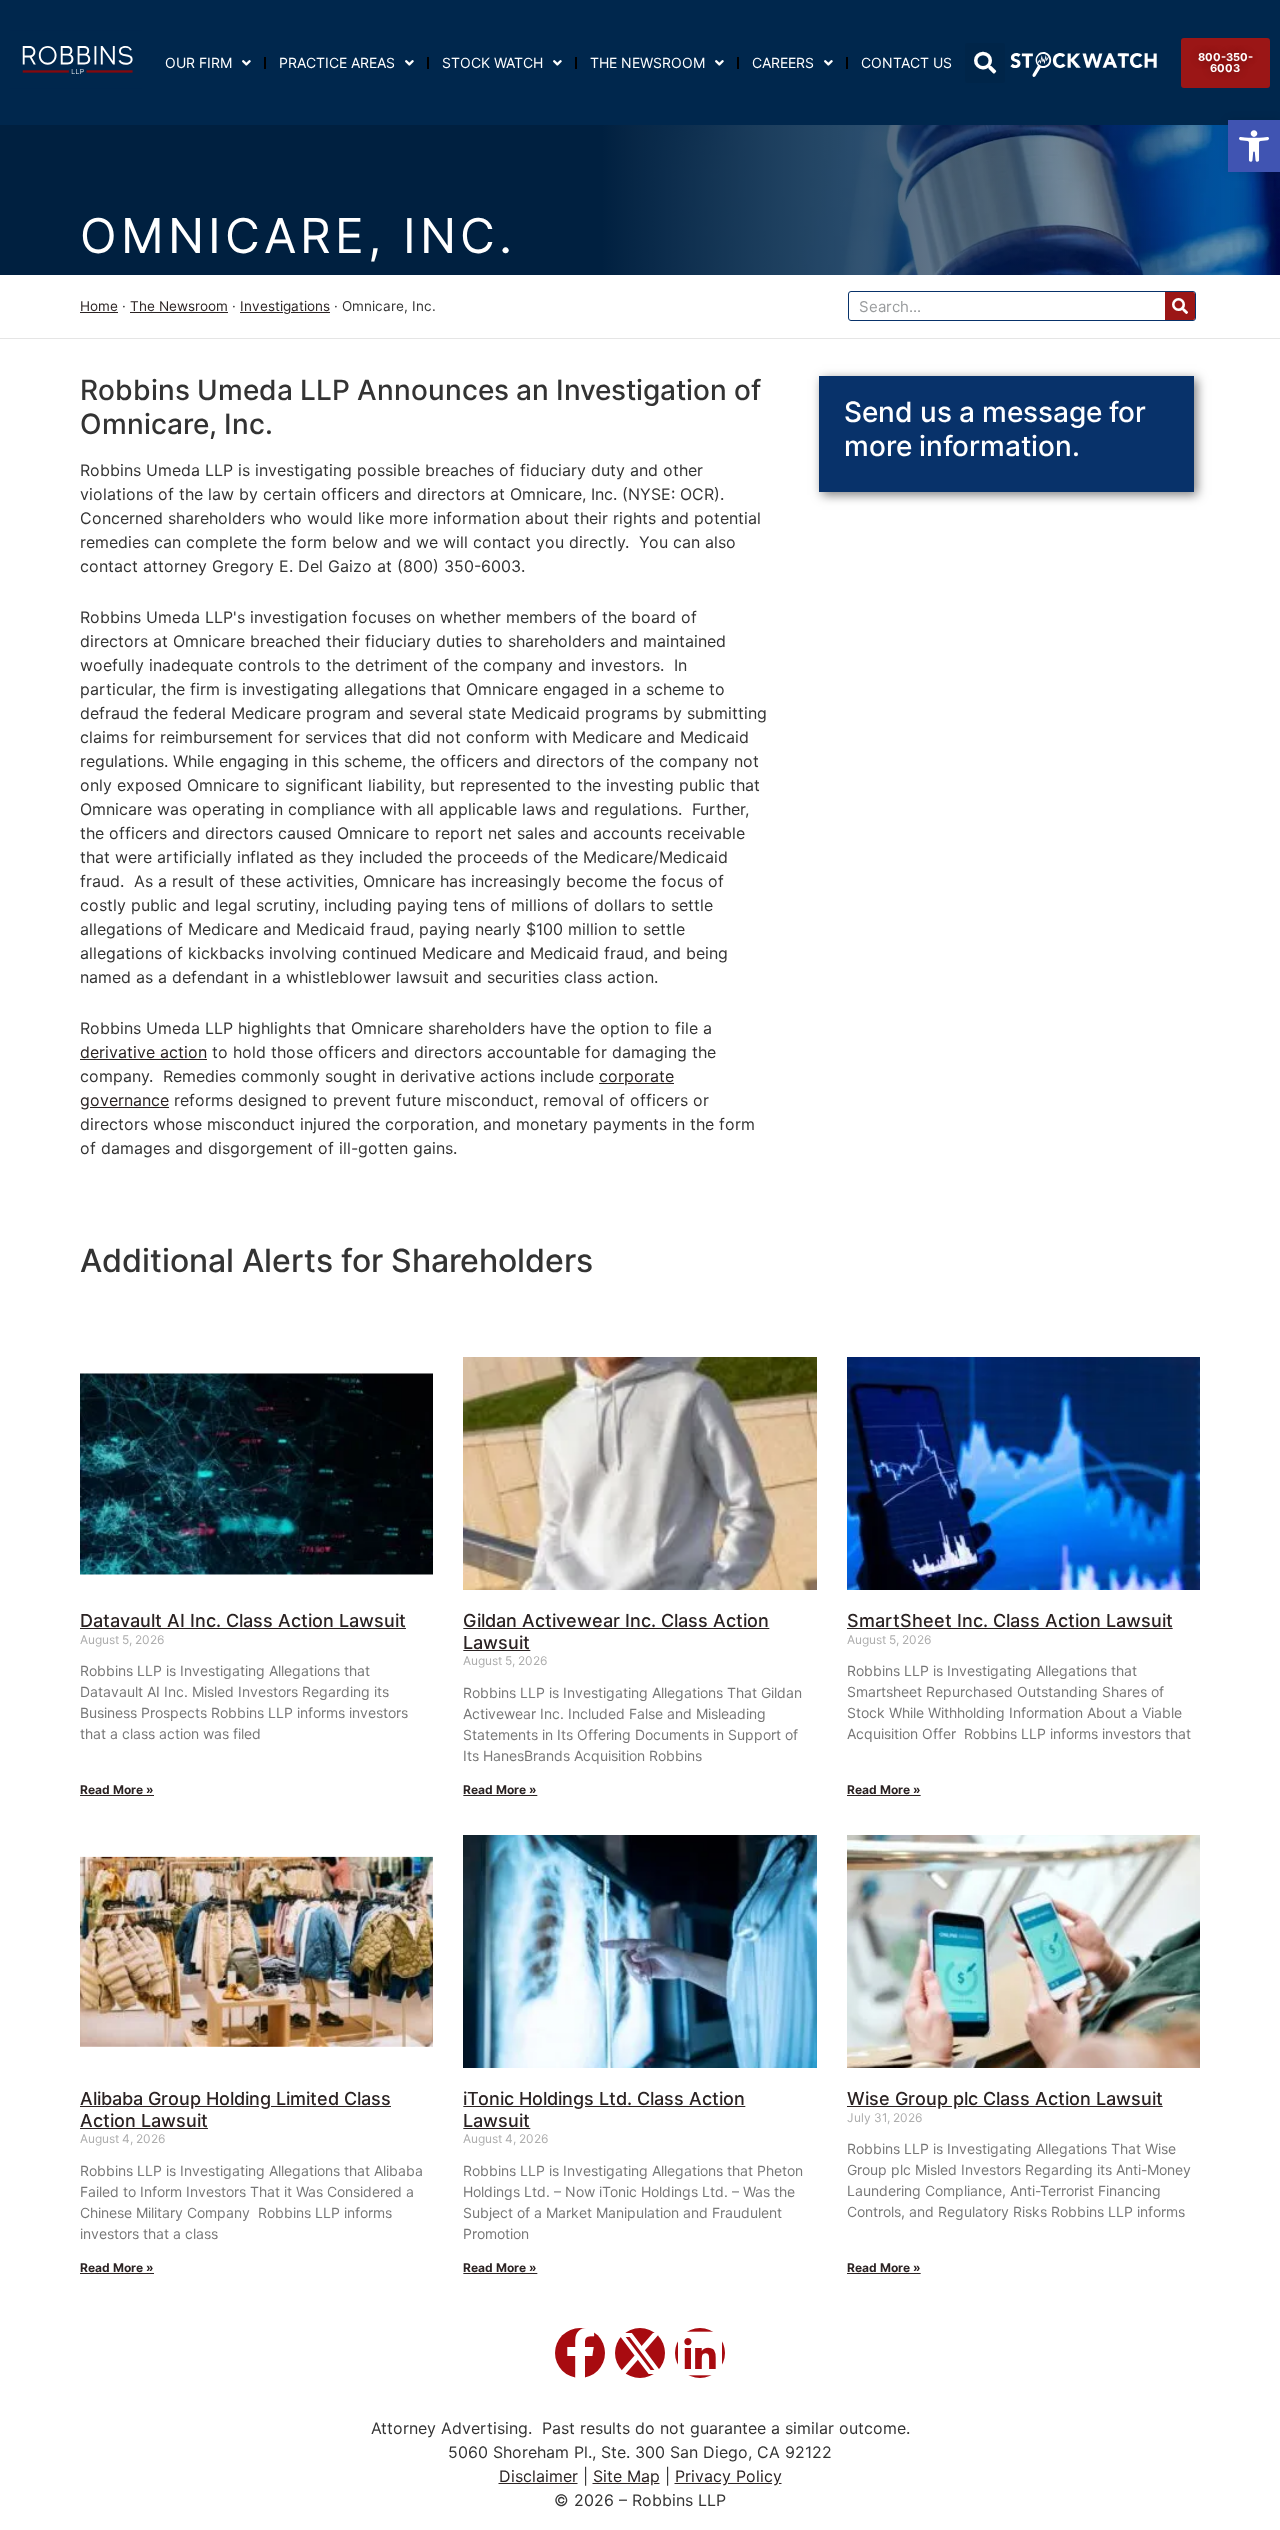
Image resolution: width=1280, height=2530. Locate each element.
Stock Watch (492, 62)
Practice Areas (337, 62)
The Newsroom (647, 62)
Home (99, 306)
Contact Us (906, 62)
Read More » (117, 1789)
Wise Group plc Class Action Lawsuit (1005, 2098)
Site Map (626, 2476)
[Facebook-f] (580, 2353)
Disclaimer (538, 2476)
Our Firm (198, 62)
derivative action (143, 1052)
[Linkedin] (700, 2353)
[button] (1254, 146)
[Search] (1180, 306)
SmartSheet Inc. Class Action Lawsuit (1010, 1620)
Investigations (285, 306)
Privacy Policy (728, 2476)
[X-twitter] (640, 2353)
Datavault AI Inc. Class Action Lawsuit (243, 1620)
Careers (783, 62)
